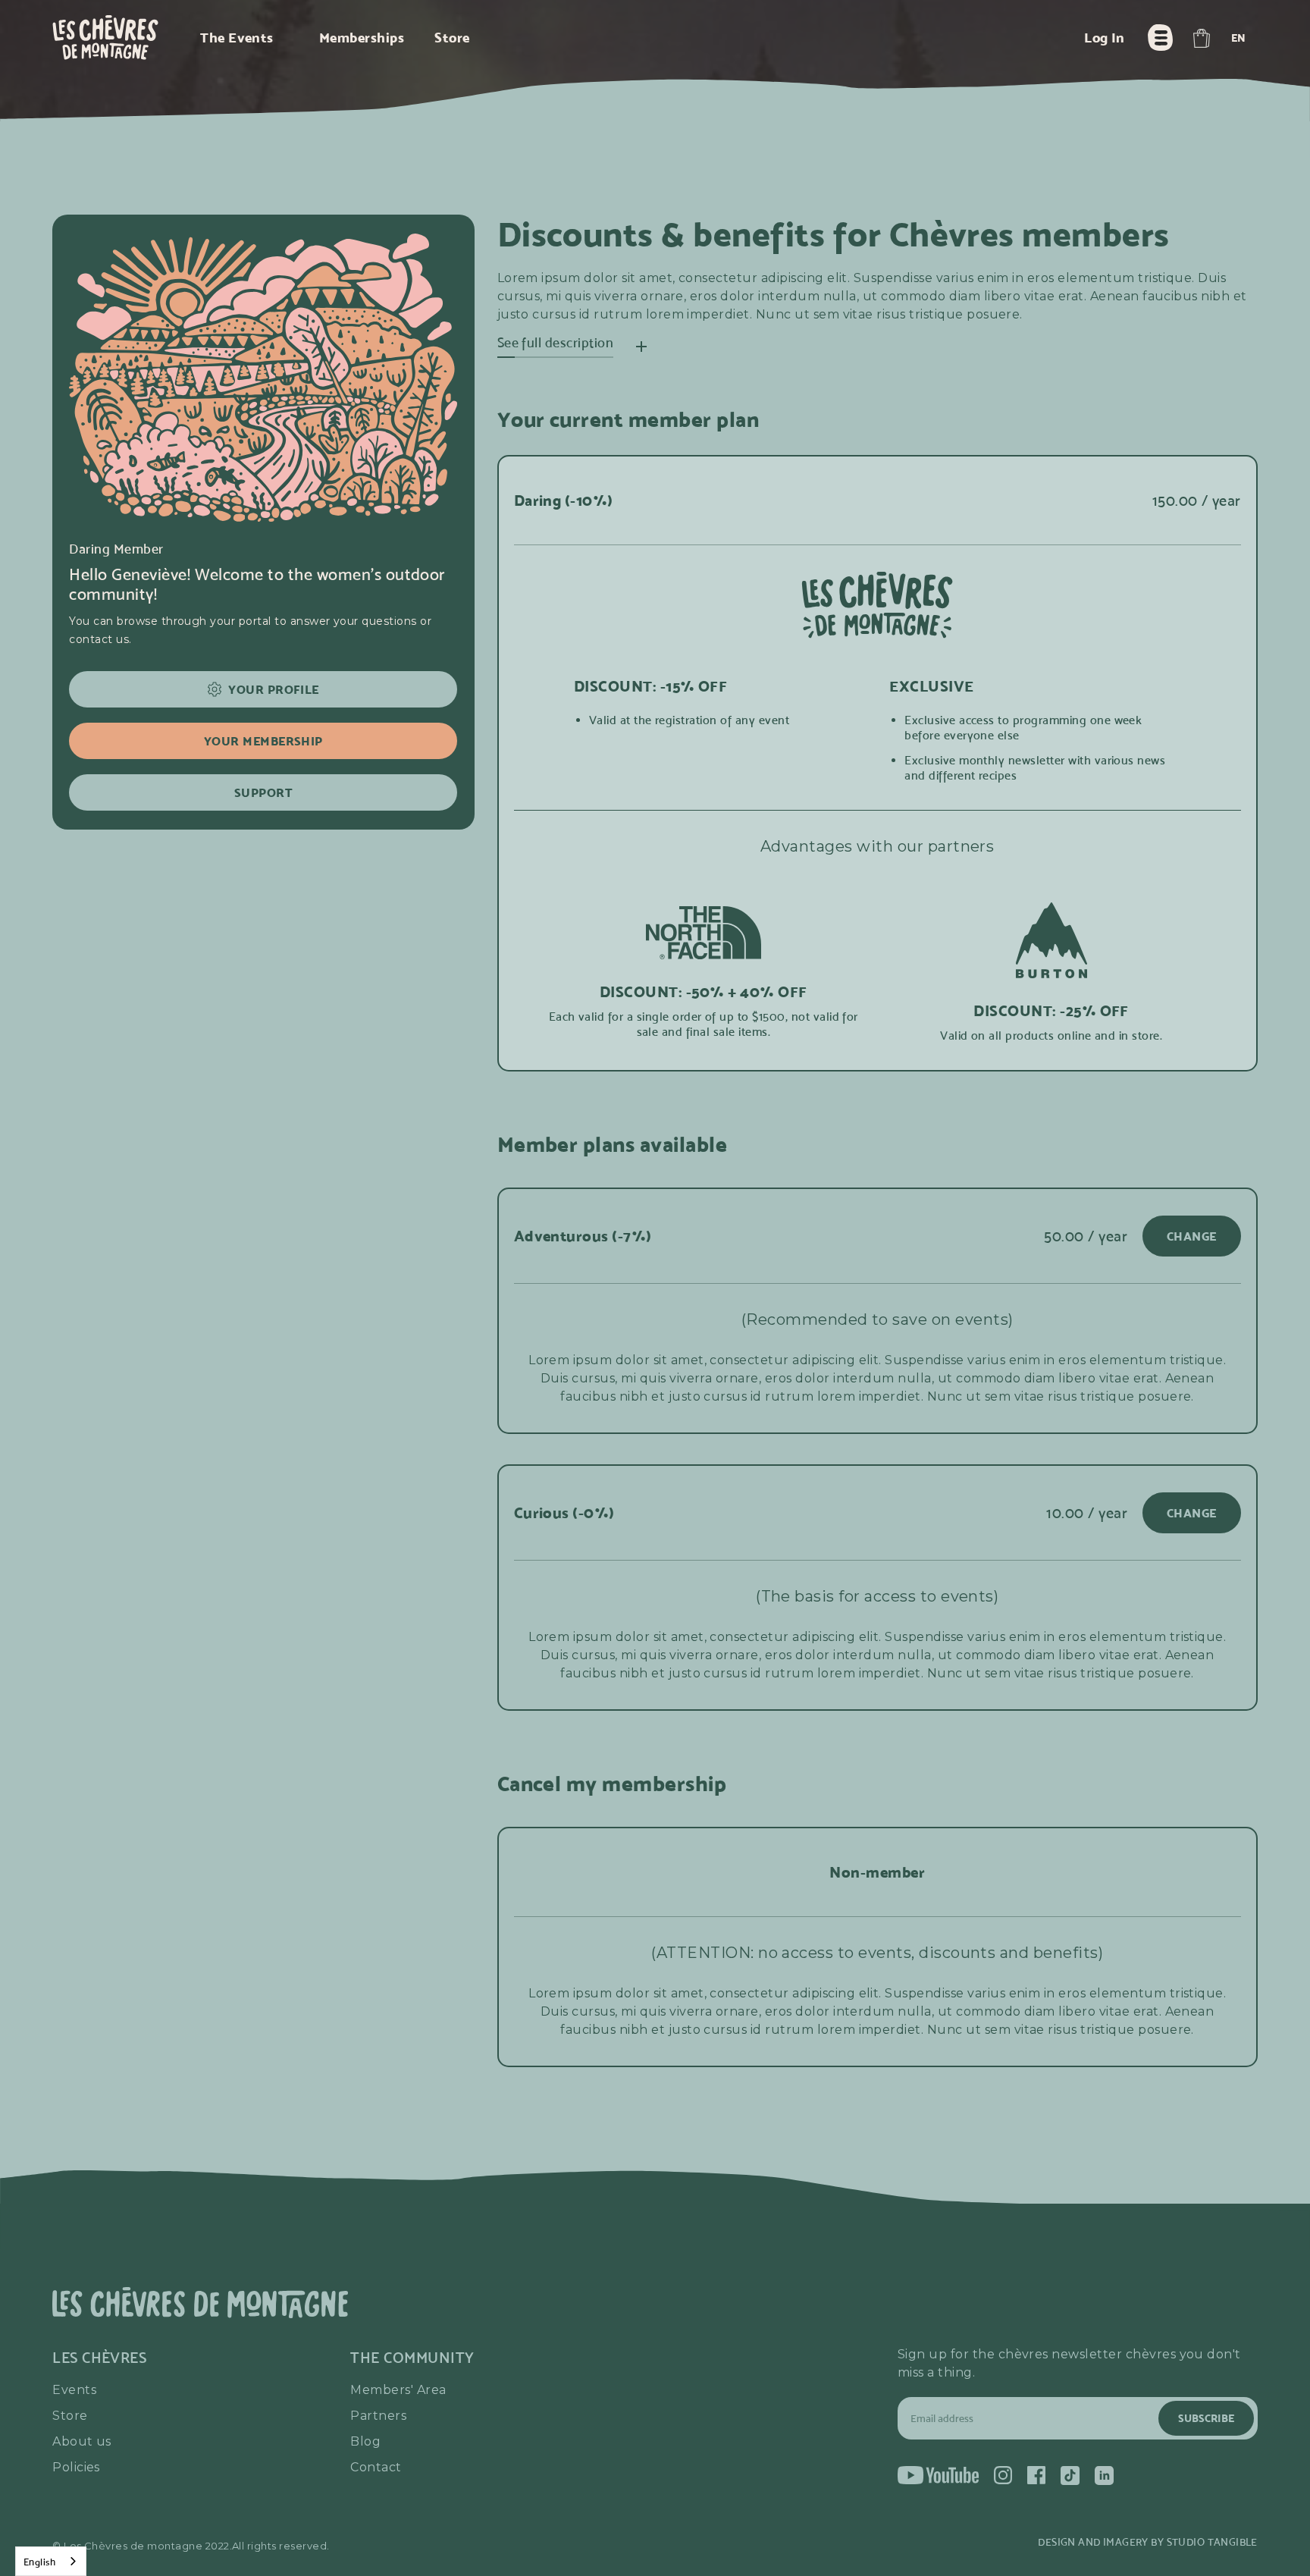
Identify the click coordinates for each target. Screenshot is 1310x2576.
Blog (365, 2441)
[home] (105, 38)
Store (70, 2416)
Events (74, 2390)
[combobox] (51, 2561)
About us (82, 2441)
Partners (378, 2416)
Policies (76, 2467)
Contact (376, 2467)
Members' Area (398, 2390)
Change (1192, 1236)
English (39, 2562)
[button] (1201, 38)
